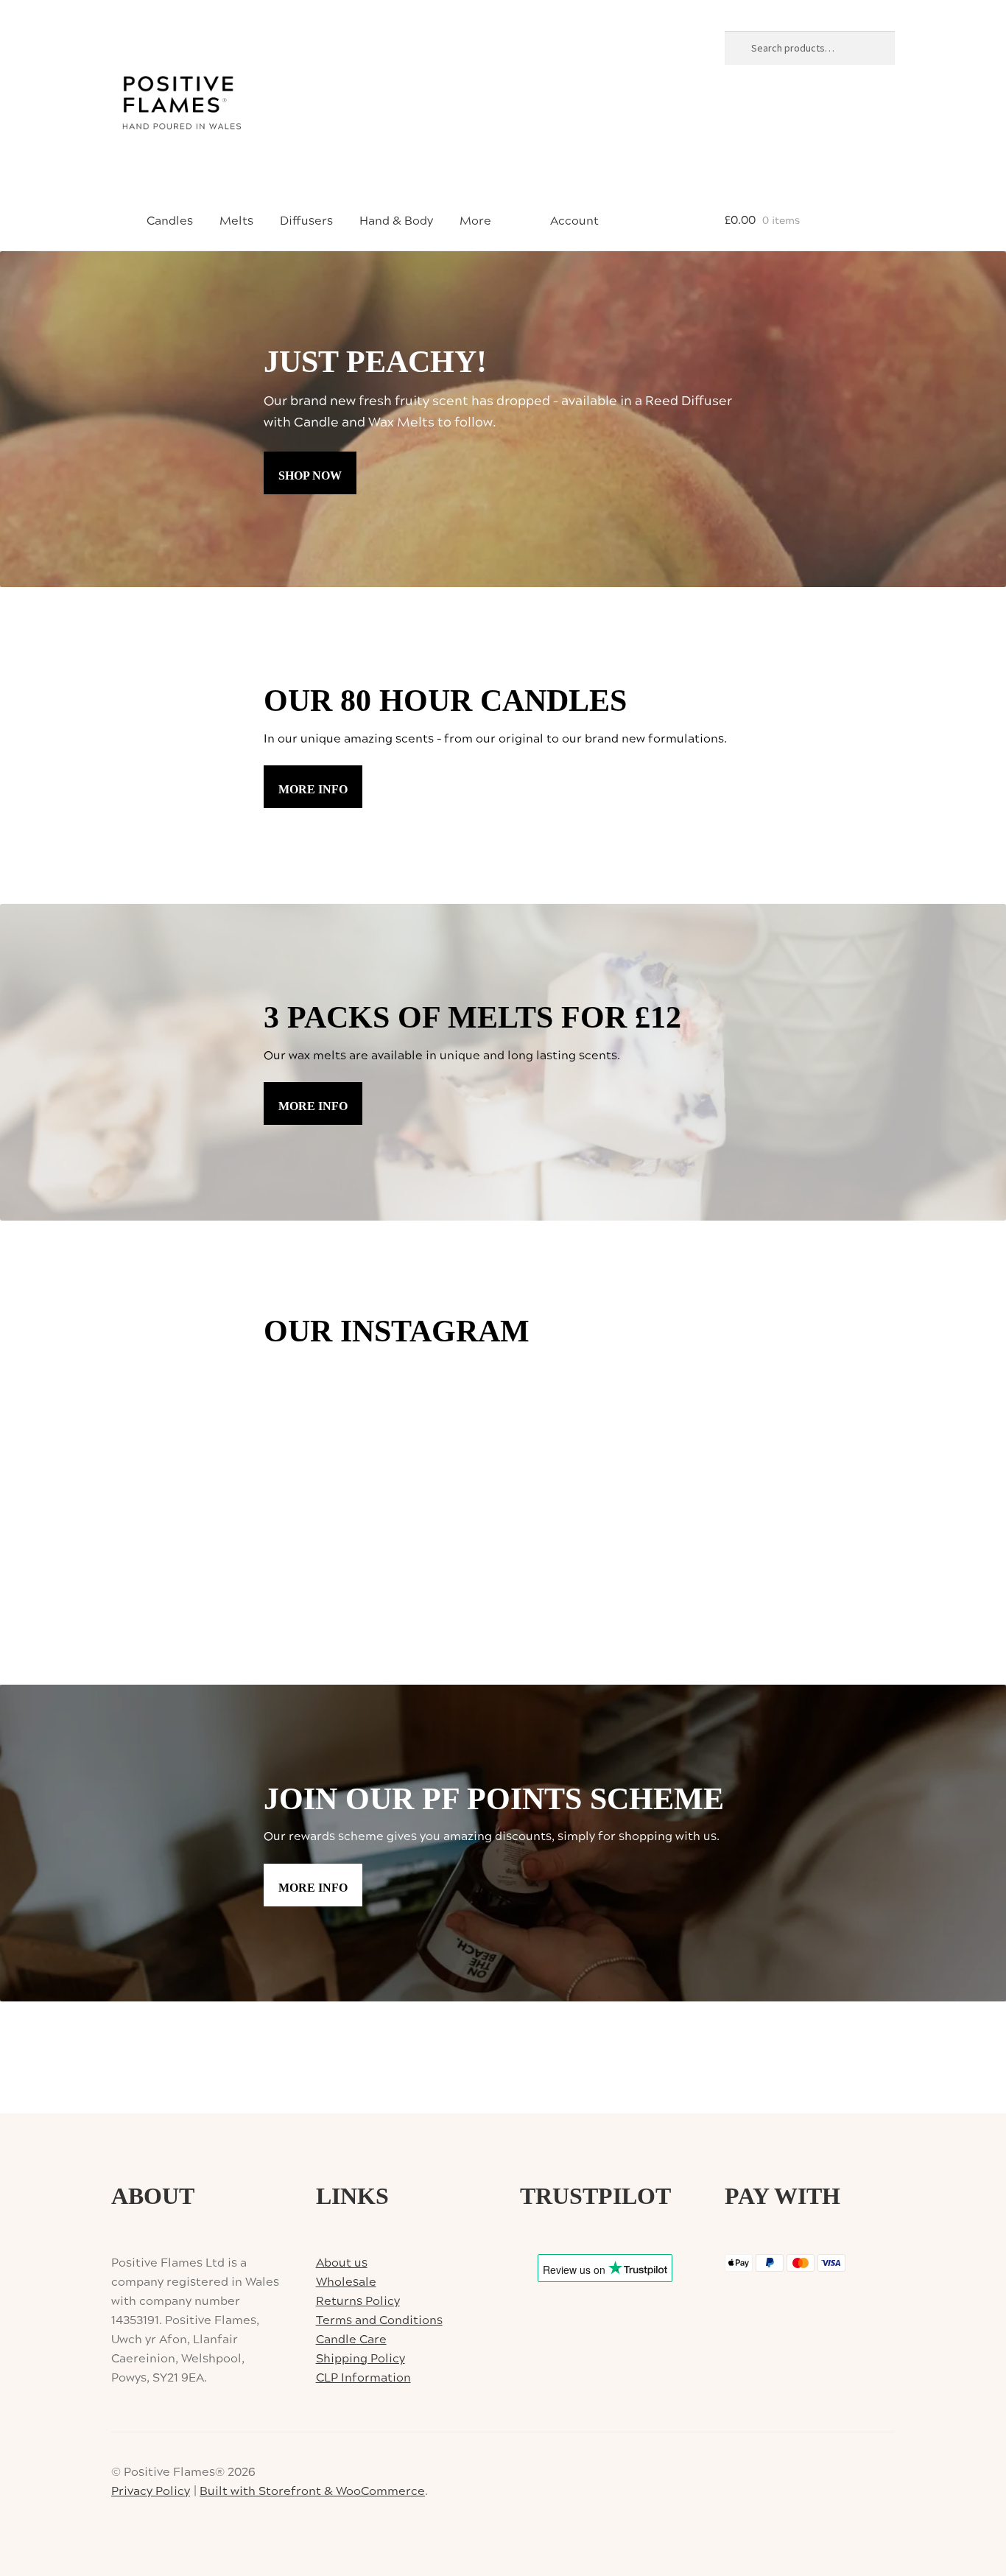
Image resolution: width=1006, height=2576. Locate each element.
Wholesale (346, 2282)
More (475, 221)
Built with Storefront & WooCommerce (312, 2491)
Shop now (310, 475)
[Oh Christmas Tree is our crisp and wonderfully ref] (321, 1473)
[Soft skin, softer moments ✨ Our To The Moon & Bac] (321, 1544)
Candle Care (351, 2340)
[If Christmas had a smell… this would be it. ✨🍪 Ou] (442, 1544)
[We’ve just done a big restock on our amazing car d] (442, 1401)
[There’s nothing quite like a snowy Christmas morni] (564, 1544)
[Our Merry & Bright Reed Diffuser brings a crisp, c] (685, 1401)
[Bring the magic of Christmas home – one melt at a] (685, 1473)
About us (342, 2263)
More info (313, 789)
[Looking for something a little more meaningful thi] (321, 1401)
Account (573, 221)
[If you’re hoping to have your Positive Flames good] (442, 1473)
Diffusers (306, 221)
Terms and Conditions (379, 2320)
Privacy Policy (151, 2491)
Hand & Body (396, 221)
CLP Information (363, 2378)
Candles (170, 221)
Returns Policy (358, 2301)
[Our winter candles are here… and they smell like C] (564, 1401)
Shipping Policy (360, 2359)
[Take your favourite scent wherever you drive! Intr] (685, 1544)
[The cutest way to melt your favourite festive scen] (564, 1473)
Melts (236, 221)
